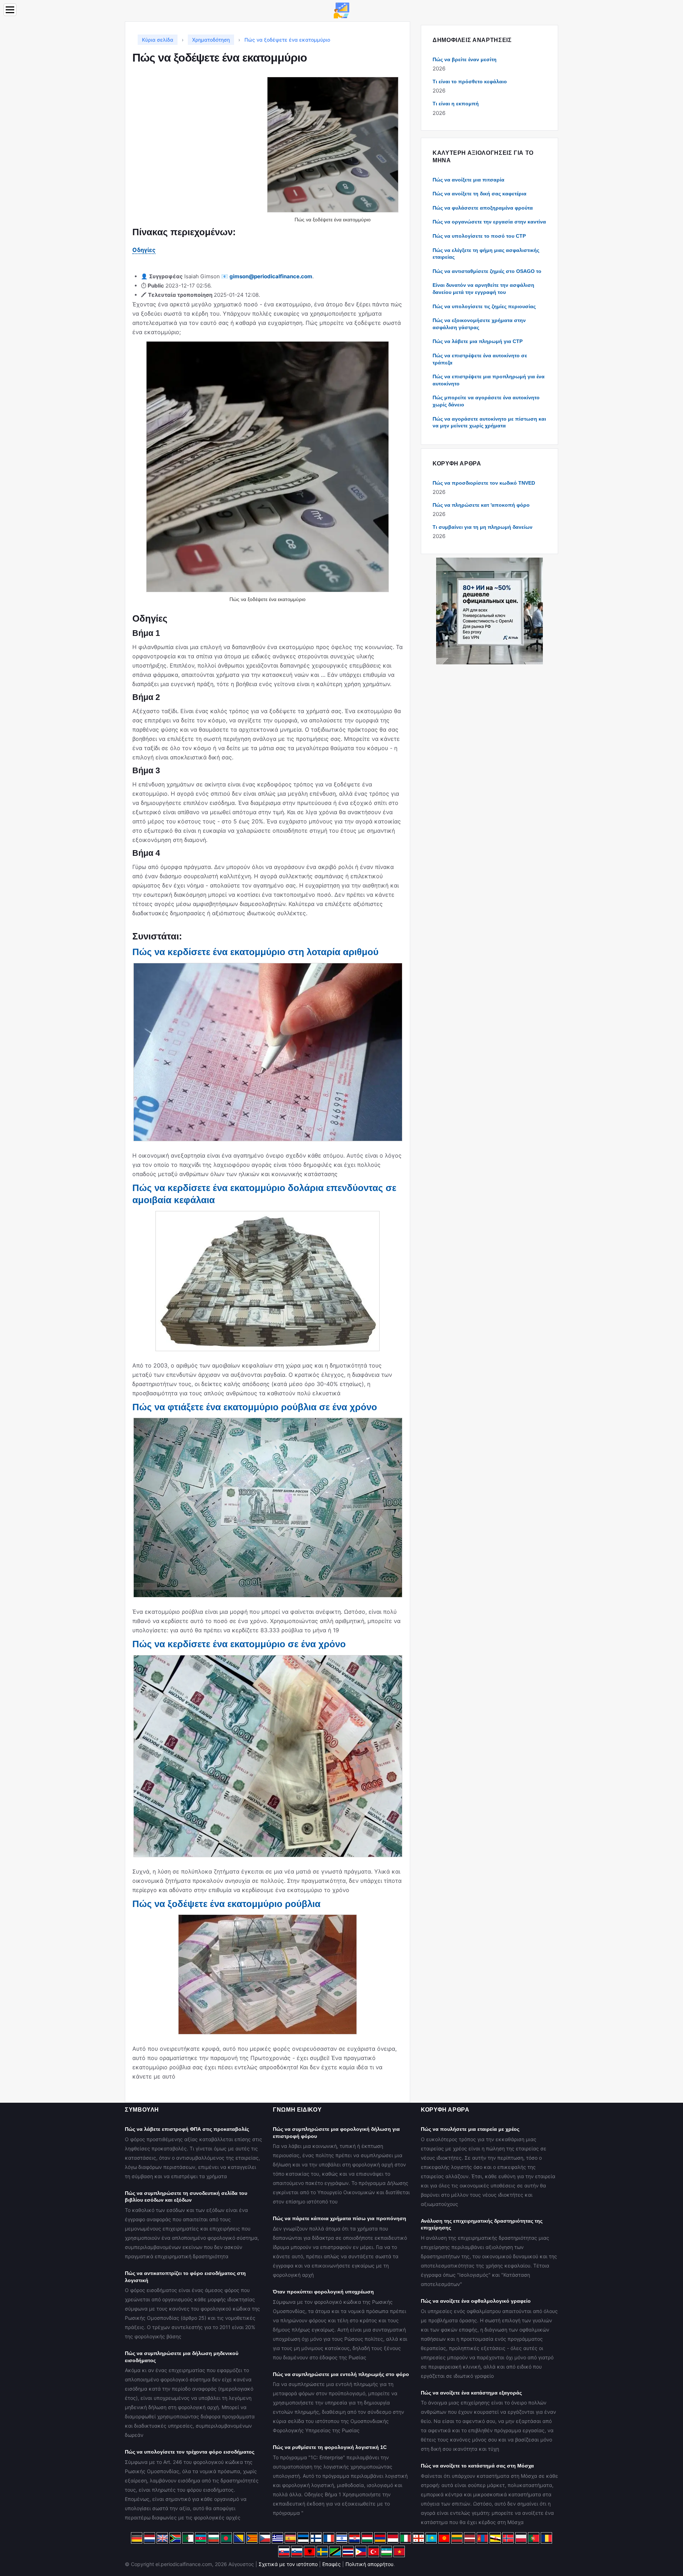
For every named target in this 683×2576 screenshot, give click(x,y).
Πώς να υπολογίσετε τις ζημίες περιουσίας (484, 306)
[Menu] (10, 10)
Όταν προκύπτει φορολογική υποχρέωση (323, 2292)
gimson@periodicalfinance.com (271, 276)
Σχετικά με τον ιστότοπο (288, 2564)
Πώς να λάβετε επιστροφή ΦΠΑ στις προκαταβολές (187, 2129)
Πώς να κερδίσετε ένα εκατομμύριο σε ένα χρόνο (239, 1644)
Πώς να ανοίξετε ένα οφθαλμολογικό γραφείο (476, 2301)
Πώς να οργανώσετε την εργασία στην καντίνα (489, 222)
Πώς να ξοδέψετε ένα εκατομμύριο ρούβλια (226, 1904)
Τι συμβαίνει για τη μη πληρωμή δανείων (483, 527)
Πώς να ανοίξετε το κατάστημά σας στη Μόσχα (477, 2466)
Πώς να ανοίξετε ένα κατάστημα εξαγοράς (471, 2393)
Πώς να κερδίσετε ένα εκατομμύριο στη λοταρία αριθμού (255, 952)
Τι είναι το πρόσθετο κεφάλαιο (470, 81)
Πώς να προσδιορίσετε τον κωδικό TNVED (484, 483)
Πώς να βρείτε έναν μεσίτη (465, 59)
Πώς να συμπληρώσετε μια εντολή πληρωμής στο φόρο (341, 2374)
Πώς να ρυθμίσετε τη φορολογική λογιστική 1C (330, 2447)
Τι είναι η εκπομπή (456, 104)
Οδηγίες (144, 250)
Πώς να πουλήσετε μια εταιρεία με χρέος (470, 2129)
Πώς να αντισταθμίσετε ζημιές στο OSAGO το (487, 271)
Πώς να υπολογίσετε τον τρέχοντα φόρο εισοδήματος (190, 2452)
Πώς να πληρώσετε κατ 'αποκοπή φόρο (481, 505)
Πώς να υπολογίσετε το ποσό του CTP (479, 236)
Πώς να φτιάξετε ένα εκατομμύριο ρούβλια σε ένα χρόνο (255, 1407)
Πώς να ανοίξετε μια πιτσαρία (468, 180)
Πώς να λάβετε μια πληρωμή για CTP (478, 341)
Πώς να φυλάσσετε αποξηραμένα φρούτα (483, 208)
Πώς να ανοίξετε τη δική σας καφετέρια (480, 194)
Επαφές (332, 2564)
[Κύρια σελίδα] (341, 10)
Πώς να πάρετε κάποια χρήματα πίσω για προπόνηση (340, 2218)
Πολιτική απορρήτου (369, 2564)
